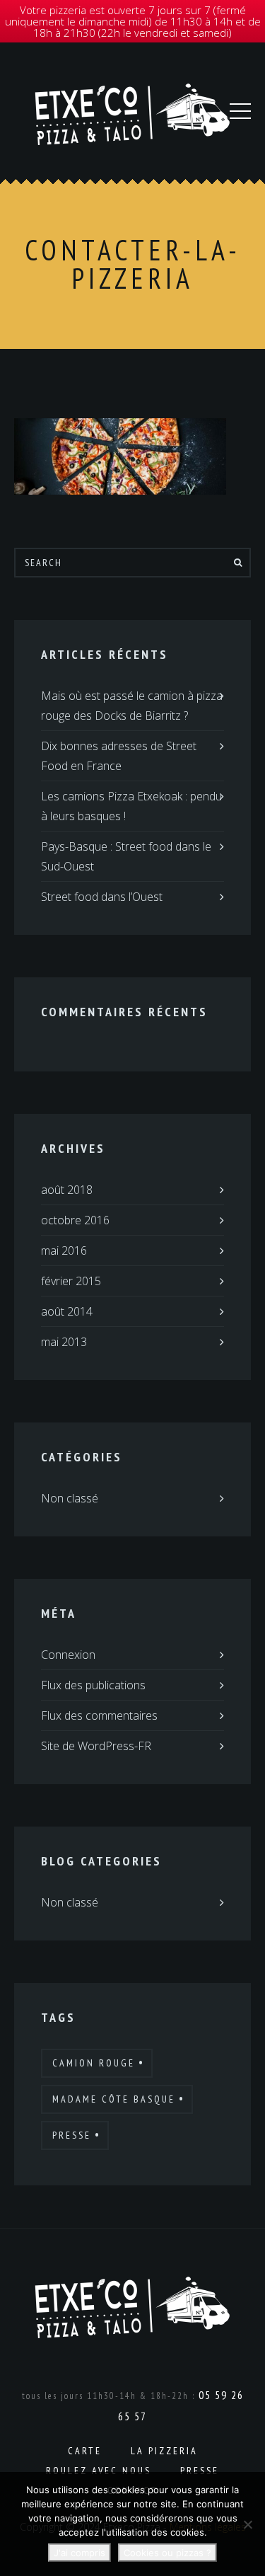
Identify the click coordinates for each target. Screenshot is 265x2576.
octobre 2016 (75, 1220)
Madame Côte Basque (114, 2099)
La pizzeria (164, 2451)
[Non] (247, 2524)
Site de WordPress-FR (96, 1746)
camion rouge (94, 2063)
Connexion (68, 1655)
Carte (85, 2451)
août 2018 (67, 1190)
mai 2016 (64, 1250)
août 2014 (67, 1311)
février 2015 (71, 1281)
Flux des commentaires (99, 1715)
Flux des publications (93, 1685)
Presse (72, 2135)
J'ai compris (79, 2553)
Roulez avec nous (99, 2471)
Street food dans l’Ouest (102, 897)
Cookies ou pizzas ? (167, 2553)
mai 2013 (64, 1342)
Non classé (70, 1498)
